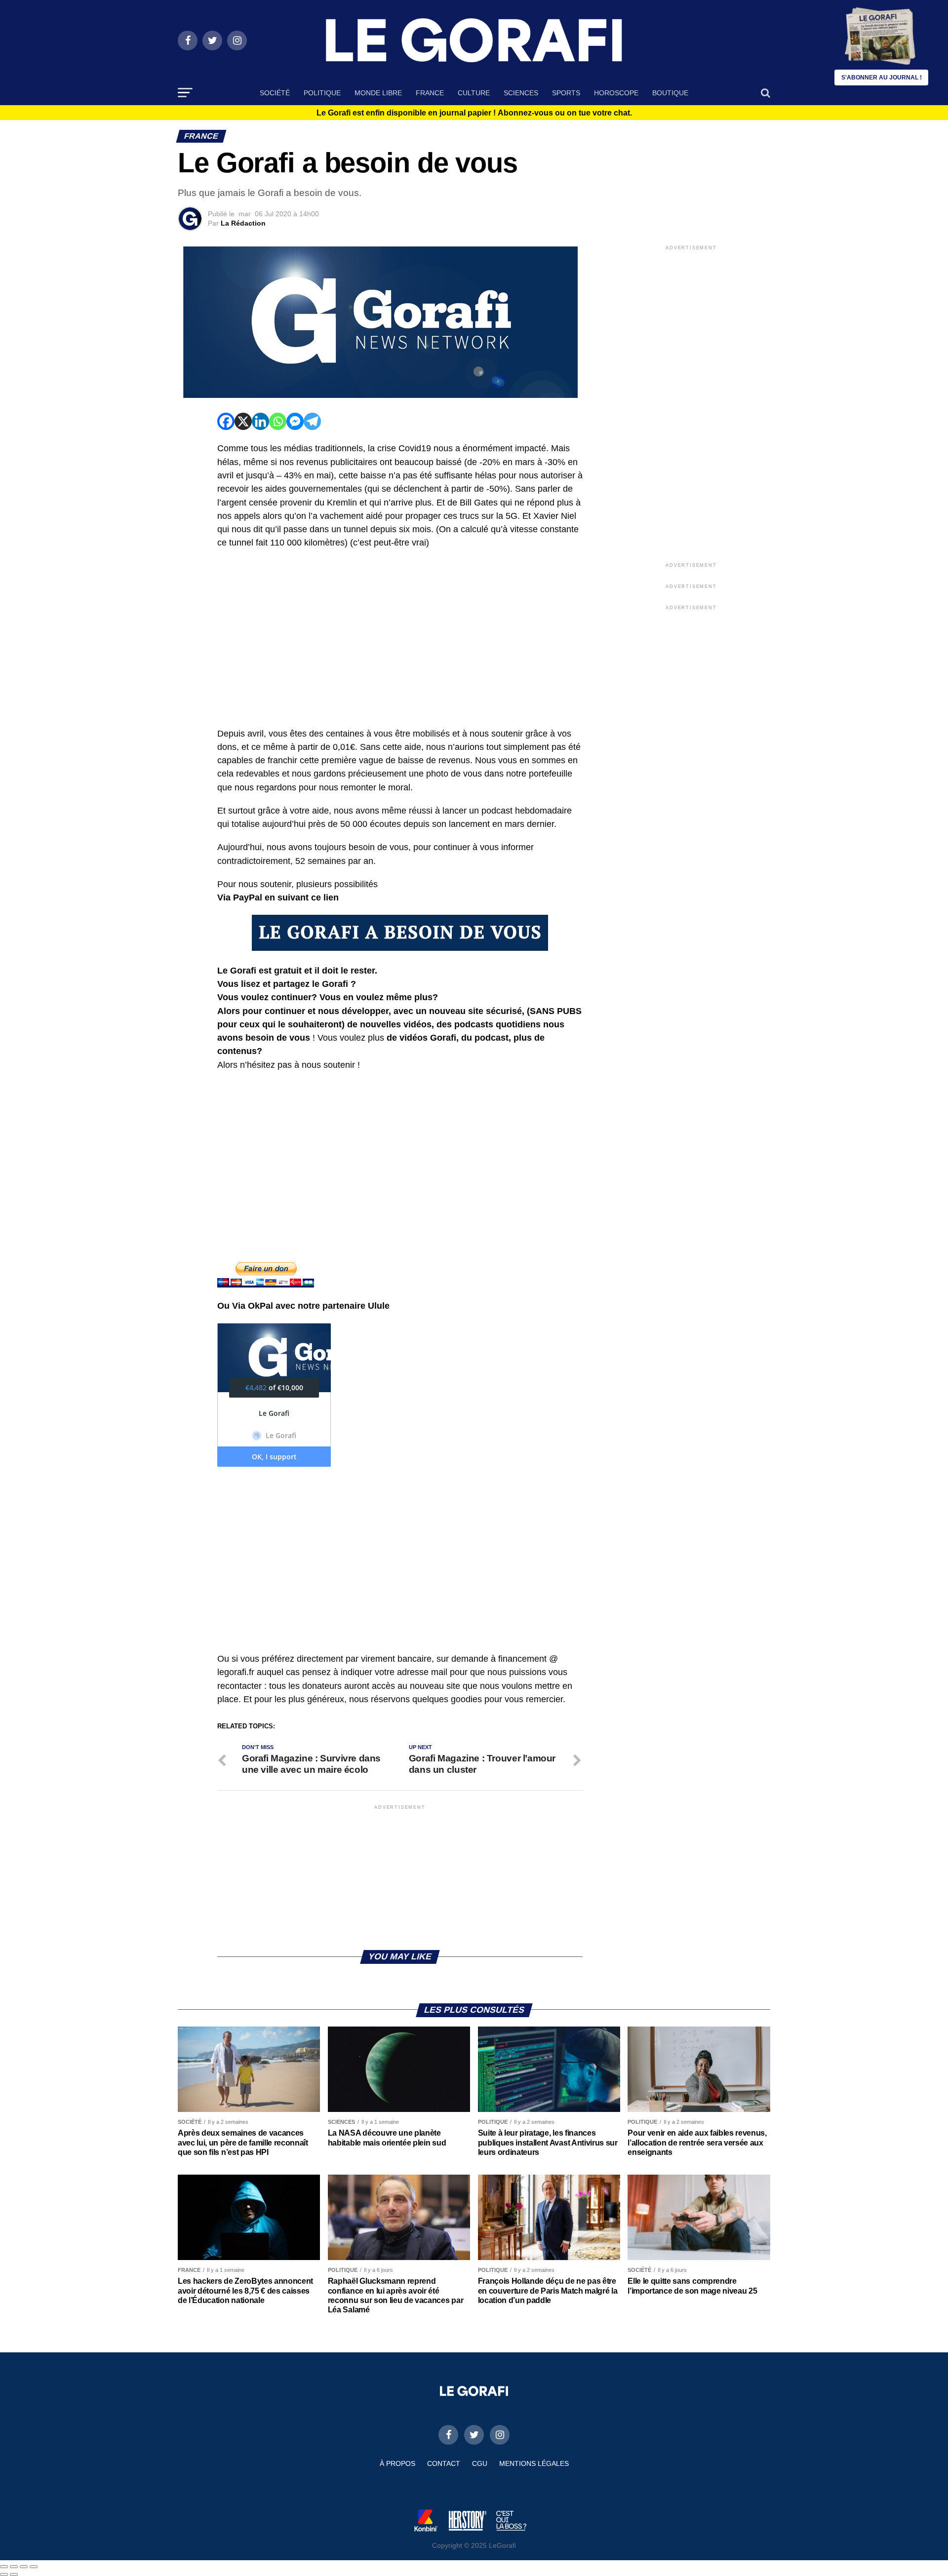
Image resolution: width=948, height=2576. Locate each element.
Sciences (521, 93)
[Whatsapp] (278, 421)
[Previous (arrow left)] (4, 2575)
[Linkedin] (260, 421)
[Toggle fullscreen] (24, 2567)
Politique (322, 93)
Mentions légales (534, 2463)
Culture (474, 93)
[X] (243, 421)
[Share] (14, 2567)
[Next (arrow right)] (14, 2575)
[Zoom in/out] (34, 2567)
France (430, 93)
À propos (397, 2463)
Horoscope (616, 93)
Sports (566, 93)
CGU (480, 2463)
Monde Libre (378, 93)
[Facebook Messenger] (295, 421)
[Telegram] (312, 421)
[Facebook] (226, 421)
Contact (444, 2463)
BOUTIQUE (670, 93)
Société (275, 93)
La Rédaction (243, 223)
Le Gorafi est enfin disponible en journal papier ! (474, 113)
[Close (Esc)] (4, 2567)
